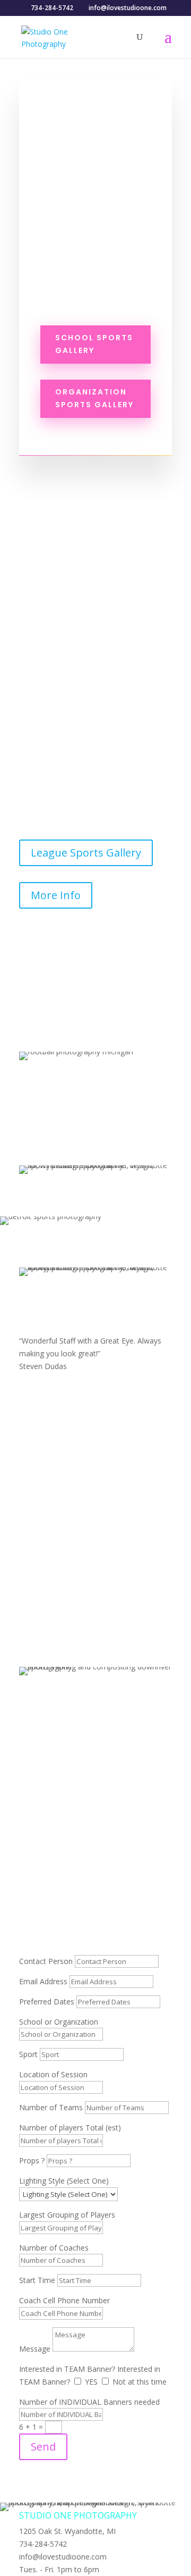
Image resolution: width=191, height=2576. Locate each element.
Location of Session (53, 2074)
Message (35, 2349)
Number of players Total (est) (70, 2128)
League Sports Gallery (86, 853)
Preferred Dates (47, 2002)
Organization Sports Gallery (94, 398)
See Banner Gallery (78, 1136)
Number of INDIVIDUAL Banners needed (89, 2402)
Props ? (33, 2160)
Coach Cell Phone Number (64, 2300)
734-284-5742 (95, 1932)
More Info (56, 895)
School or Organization (59, 2022)
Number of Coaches (54, 2248)
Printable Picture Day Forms (96, 1808)
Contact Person (46, 1961)
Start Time (37, 2280)
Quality (49, 1305)
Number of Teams (51, 2107)
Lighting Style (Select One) (64, 2181)
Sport (28, 2054)
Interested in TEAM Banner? (67, 2369)
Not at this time (140, 2382)
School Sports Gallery (94, 344)
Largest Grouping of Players (67, 2215)
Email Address (43, 1981)
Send (43, 2447)
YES (91, 2382)
